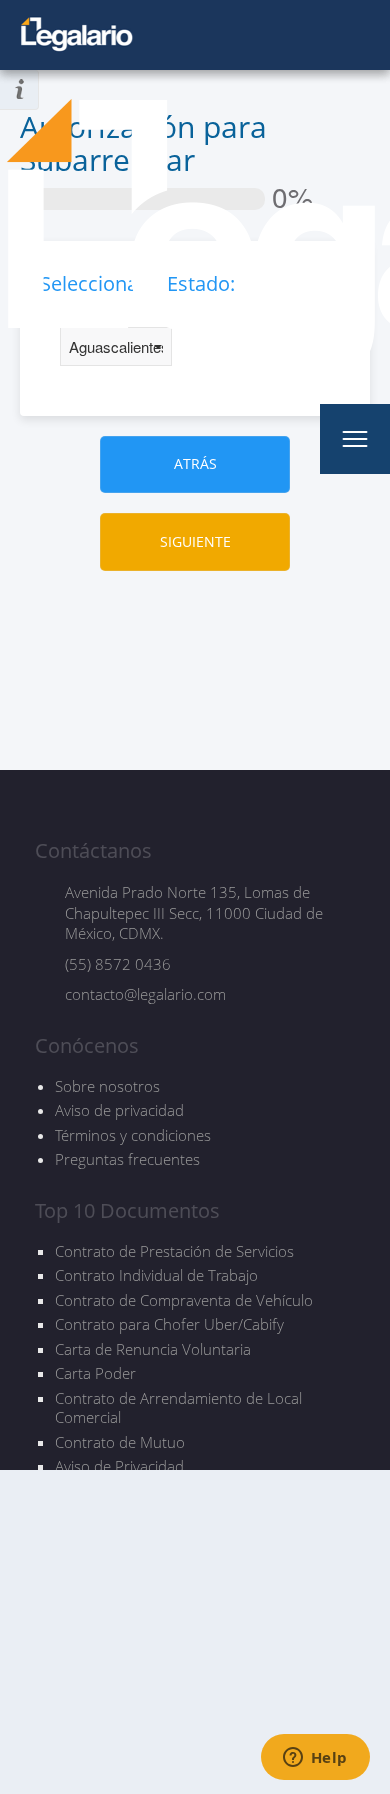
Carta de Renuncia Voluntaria (153, 1349)
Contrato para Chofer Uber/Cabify (169, 1324)
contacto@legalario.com (145, 994)
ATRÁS (195, 463)
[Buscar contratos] (287, 439)
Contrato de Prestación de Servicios (174, 1251)
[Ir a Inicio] (77, 34)
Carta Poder (95, 1373)
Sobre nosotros (107, 1086)
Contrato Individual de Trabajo (156, 1275)
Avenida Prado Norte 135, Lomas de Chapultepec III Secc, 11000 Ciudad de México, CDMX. (194, 912)
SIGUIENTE (195, 541)
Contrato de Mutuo (120, 1442)
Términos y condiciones (133, 1135)
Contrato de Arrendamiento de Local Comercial (178, 1408)
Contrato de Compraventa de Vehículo (184, 1300)
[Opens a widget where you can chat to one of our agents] (315, 1759)
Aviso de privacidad (119, 1110)
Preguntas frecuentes (127, 1159)
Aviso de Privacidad (119, 1466)
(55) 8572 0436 (118, 964)
